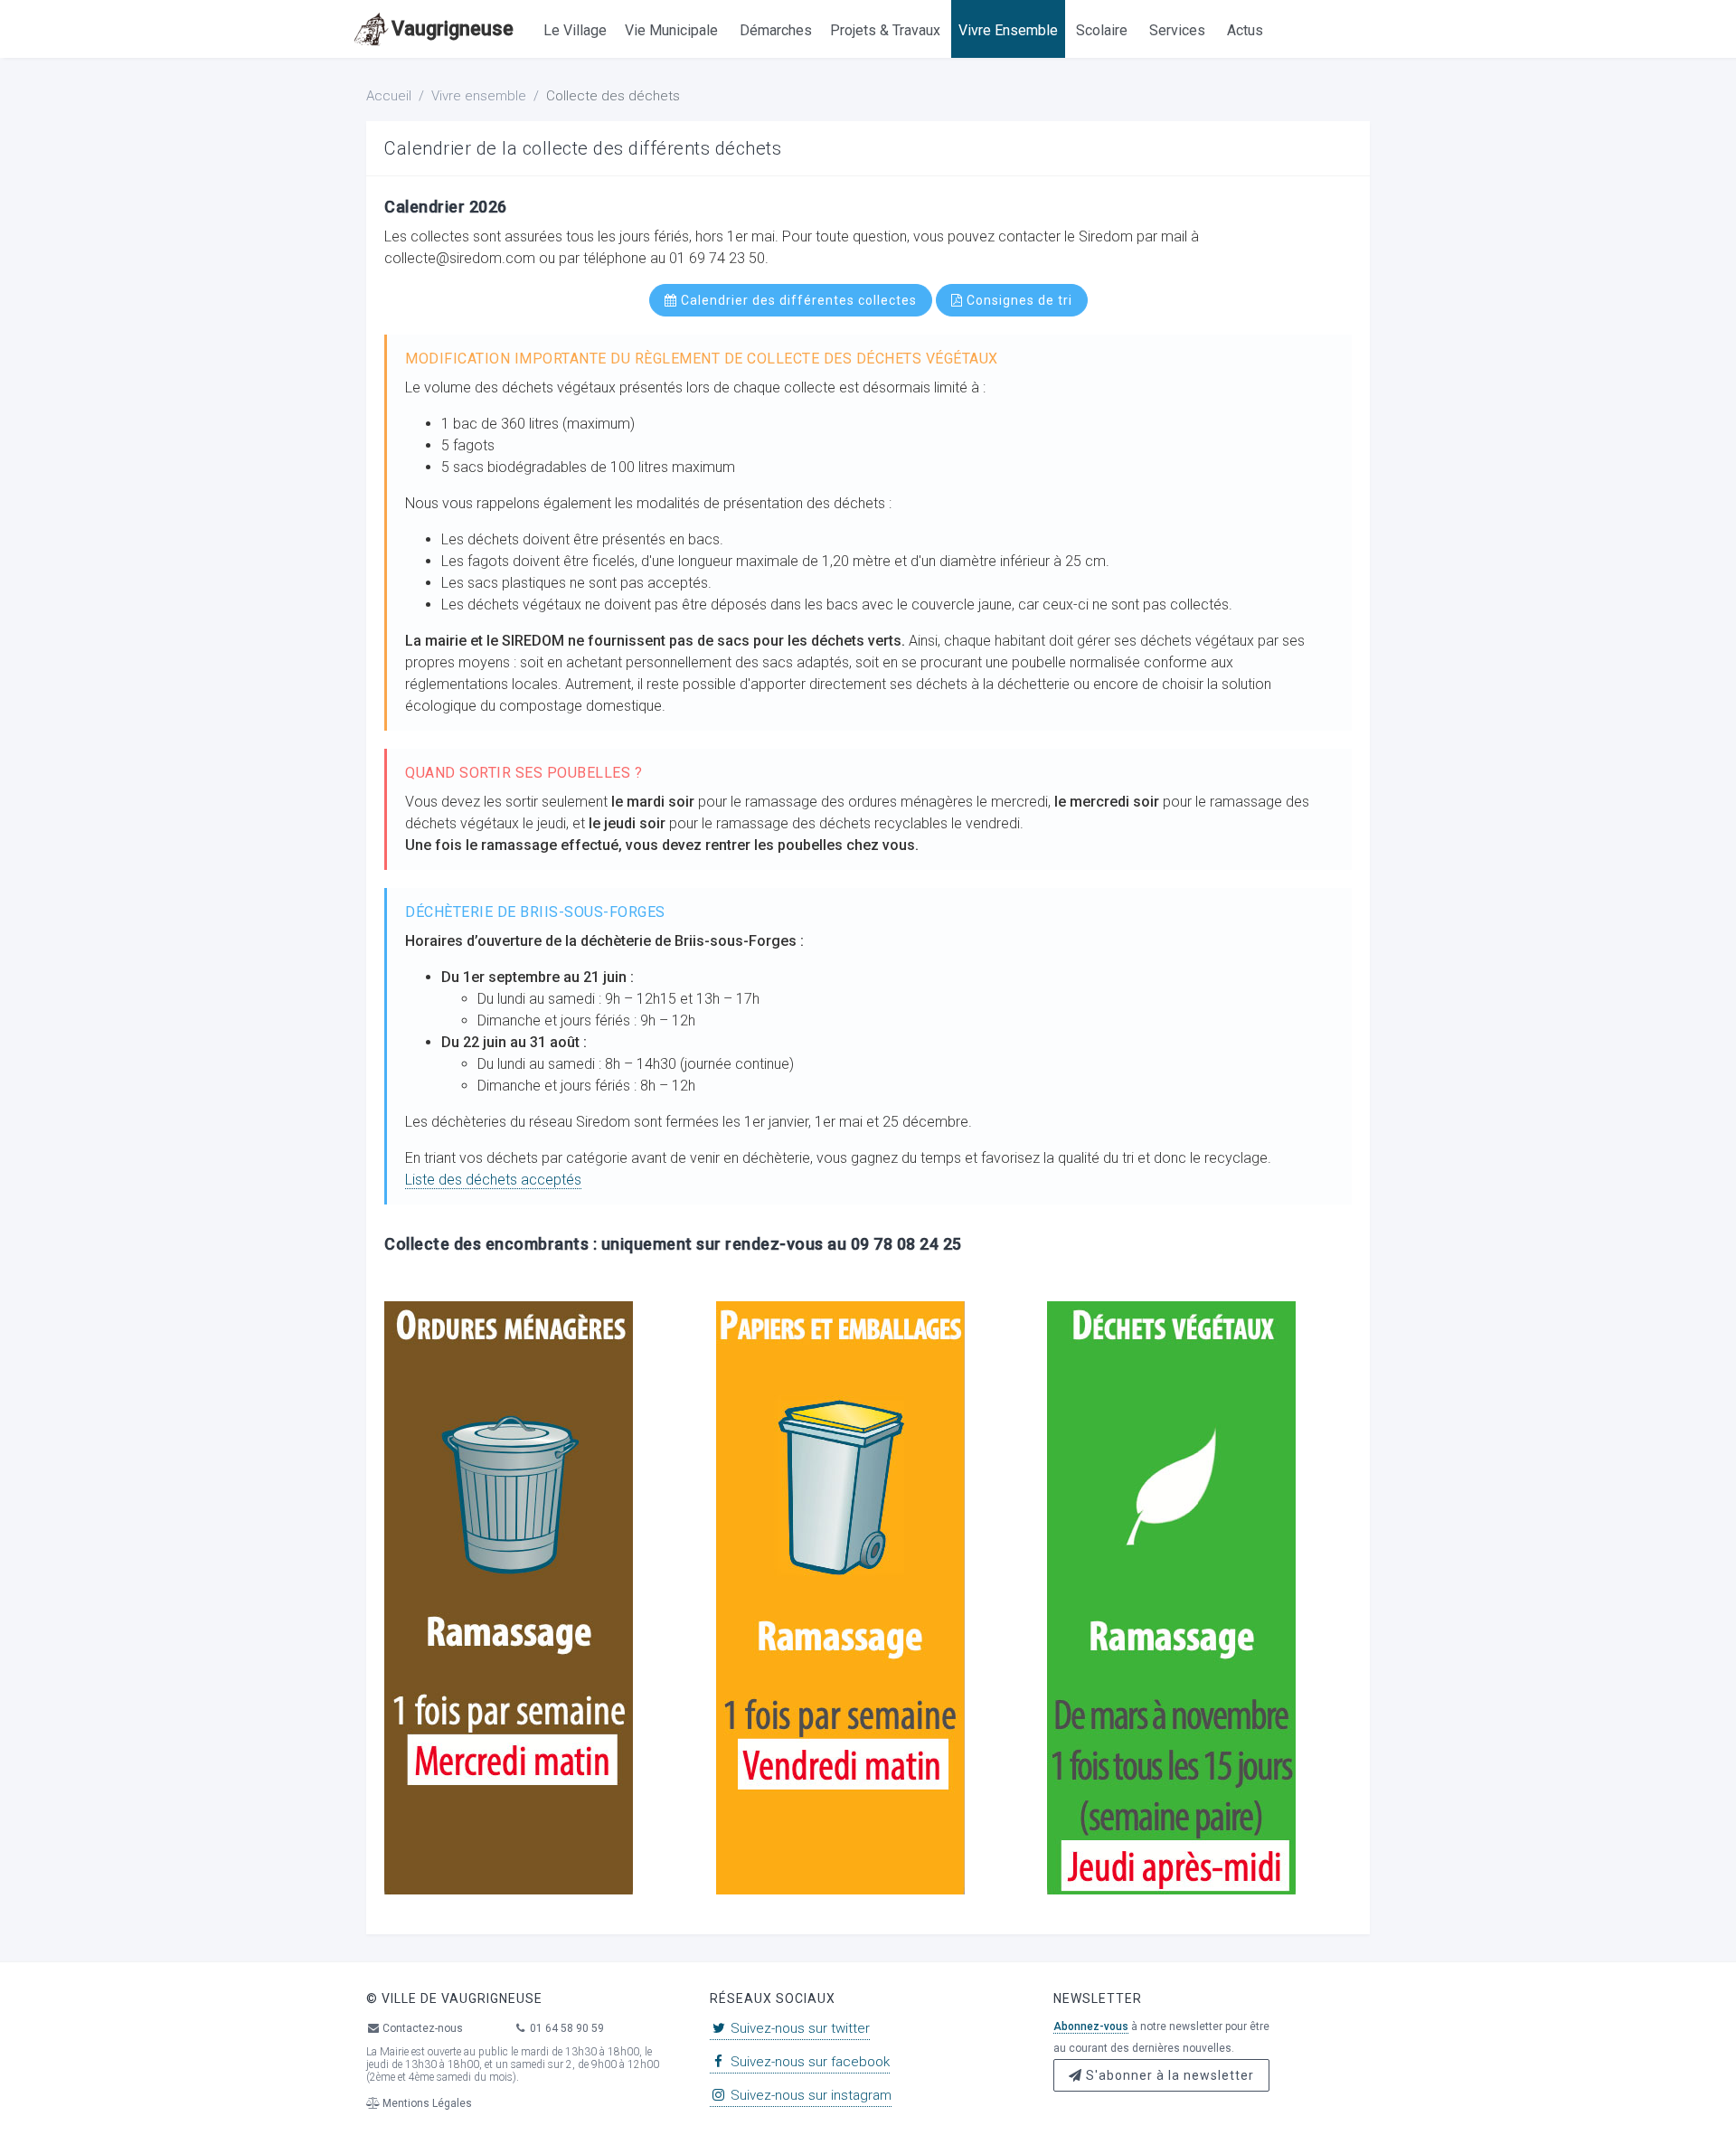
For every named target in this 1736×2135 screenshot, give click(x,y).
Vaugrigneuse (453, 28)
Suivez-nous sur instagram (809, 2095)
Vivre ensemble (479, 96)
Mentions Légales (426, 2103)
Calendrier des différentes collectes (797, 300)
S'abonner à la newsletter (1168, 2075)
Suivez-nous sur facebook (808, 2062)
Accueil (389, 96)
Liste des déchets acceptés (493, 1180)
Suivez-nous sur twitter (798, 2028)
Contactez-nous (421, 2028)
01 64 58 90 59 (566, 2028)
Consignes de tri (1018, 300)
